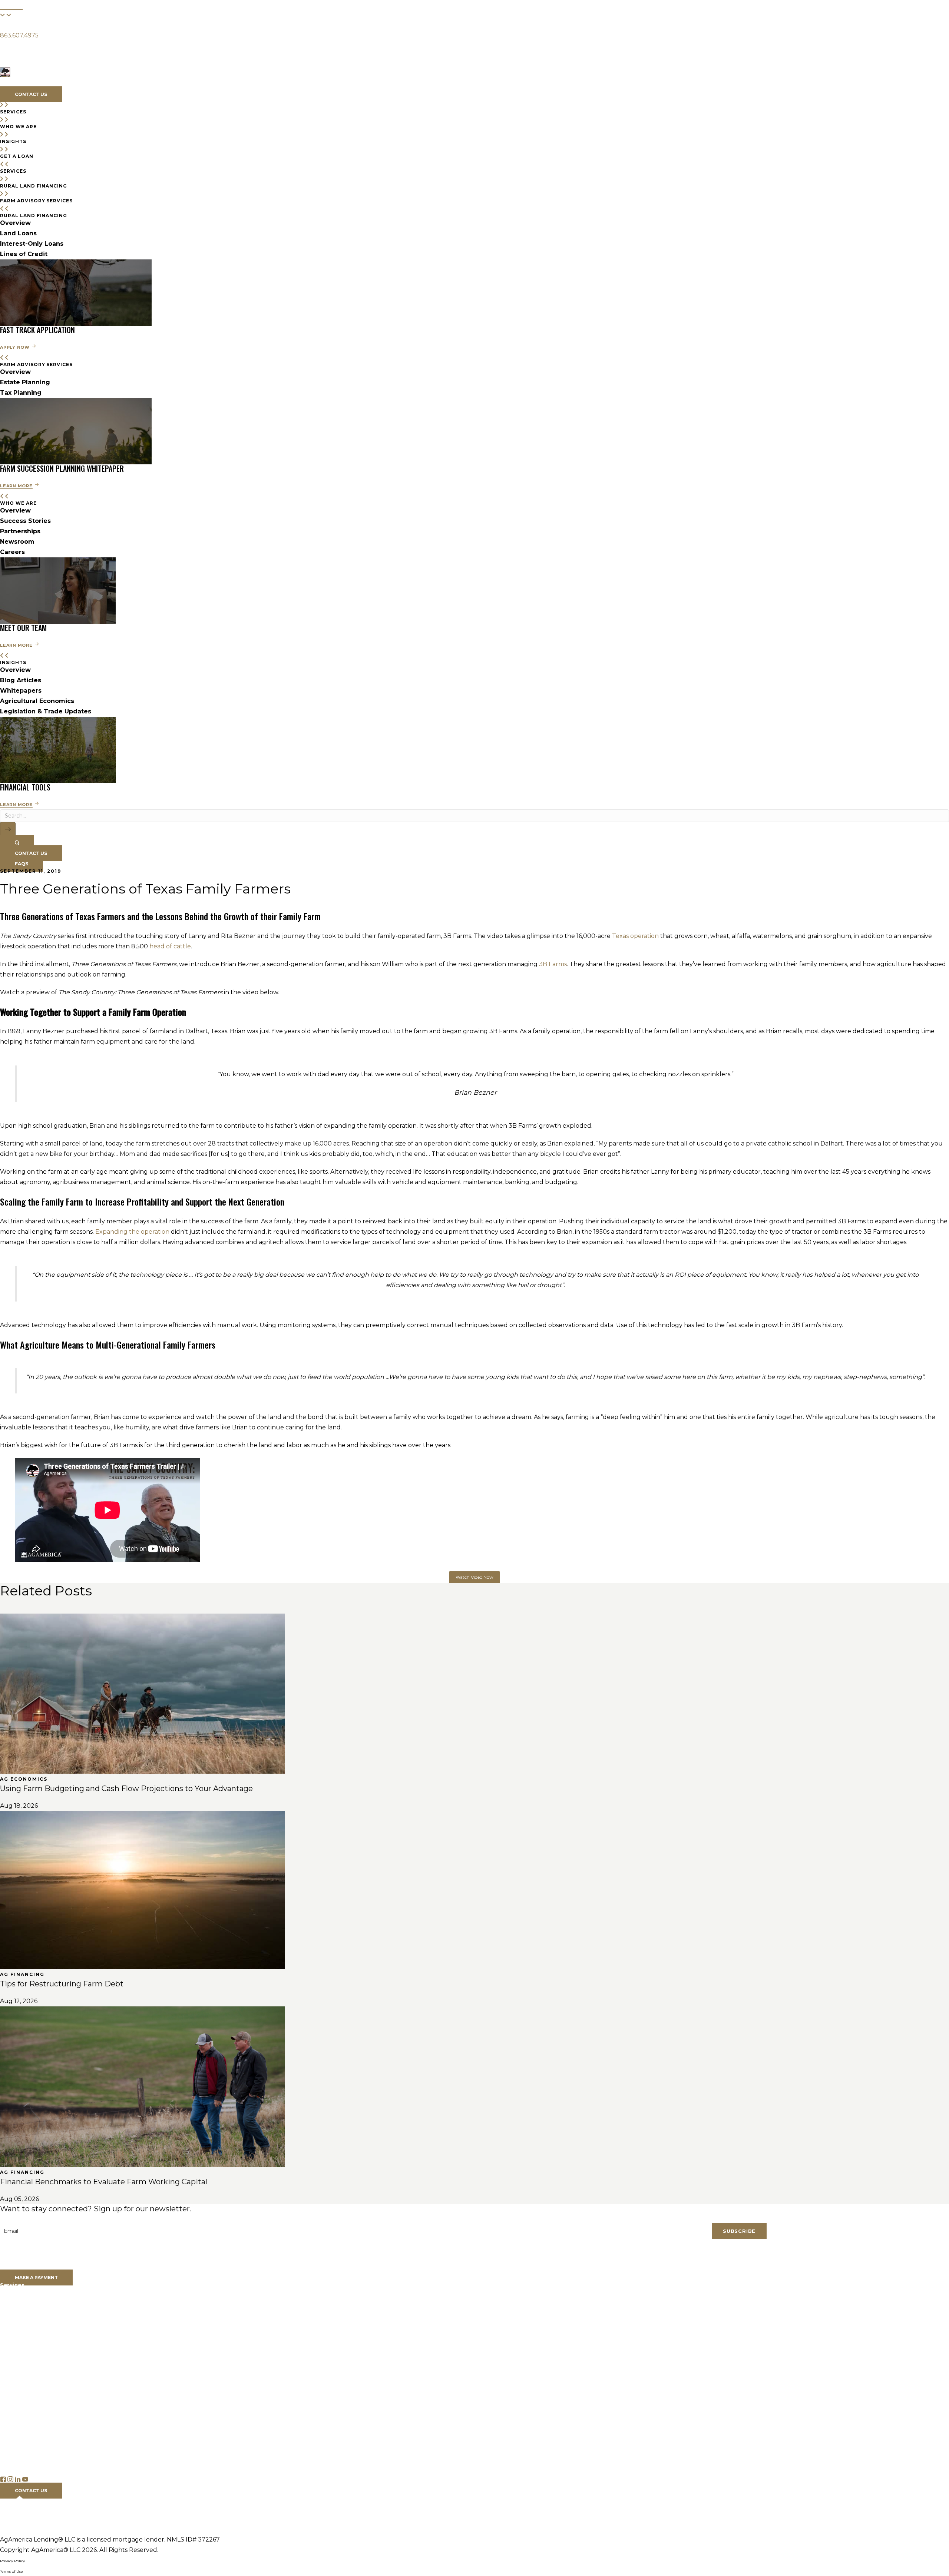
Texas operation (635, 936)
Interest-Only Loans (32, 244)
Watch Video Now (474, 1577)
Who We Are (71, 83)
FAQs (8, 2470)
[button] (5, 49)
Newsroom (17, 542)
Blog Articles (21, 680)
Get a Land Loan (24, 2331)
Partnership (16, 2374)
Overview (15, 223)
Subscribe (739, 2231)
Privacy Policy (12, 2561)
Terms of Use (11, 2571)
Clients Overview (24, 2257)
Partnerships (20, 531)
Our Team (14, 2354)
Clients (9, 26)
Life (38, 2)
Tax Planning (21, 393)
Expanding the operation (132, 1232)
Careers (12, 552)
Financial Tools (20, 2459)
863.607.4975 (19, 35)
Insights (117, 83)
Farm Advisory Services (33, 2310)
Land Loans (18, 233)
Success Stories (25, 521)
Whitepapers (21, 691)
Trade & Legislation (27, 2449)
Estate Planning (25, 382)
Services (24, 83)
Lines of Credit (24, 254)
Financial (11, 2)
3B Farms (553, 964)
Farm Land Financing (30, 2300)
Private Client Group (29, 2321)
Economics (16, 2439)
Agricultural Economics (37, 701)
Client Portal (18, 2267)
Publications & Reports (32, 2418)
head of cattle (170, 946)
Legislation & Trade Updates (46, 711)
